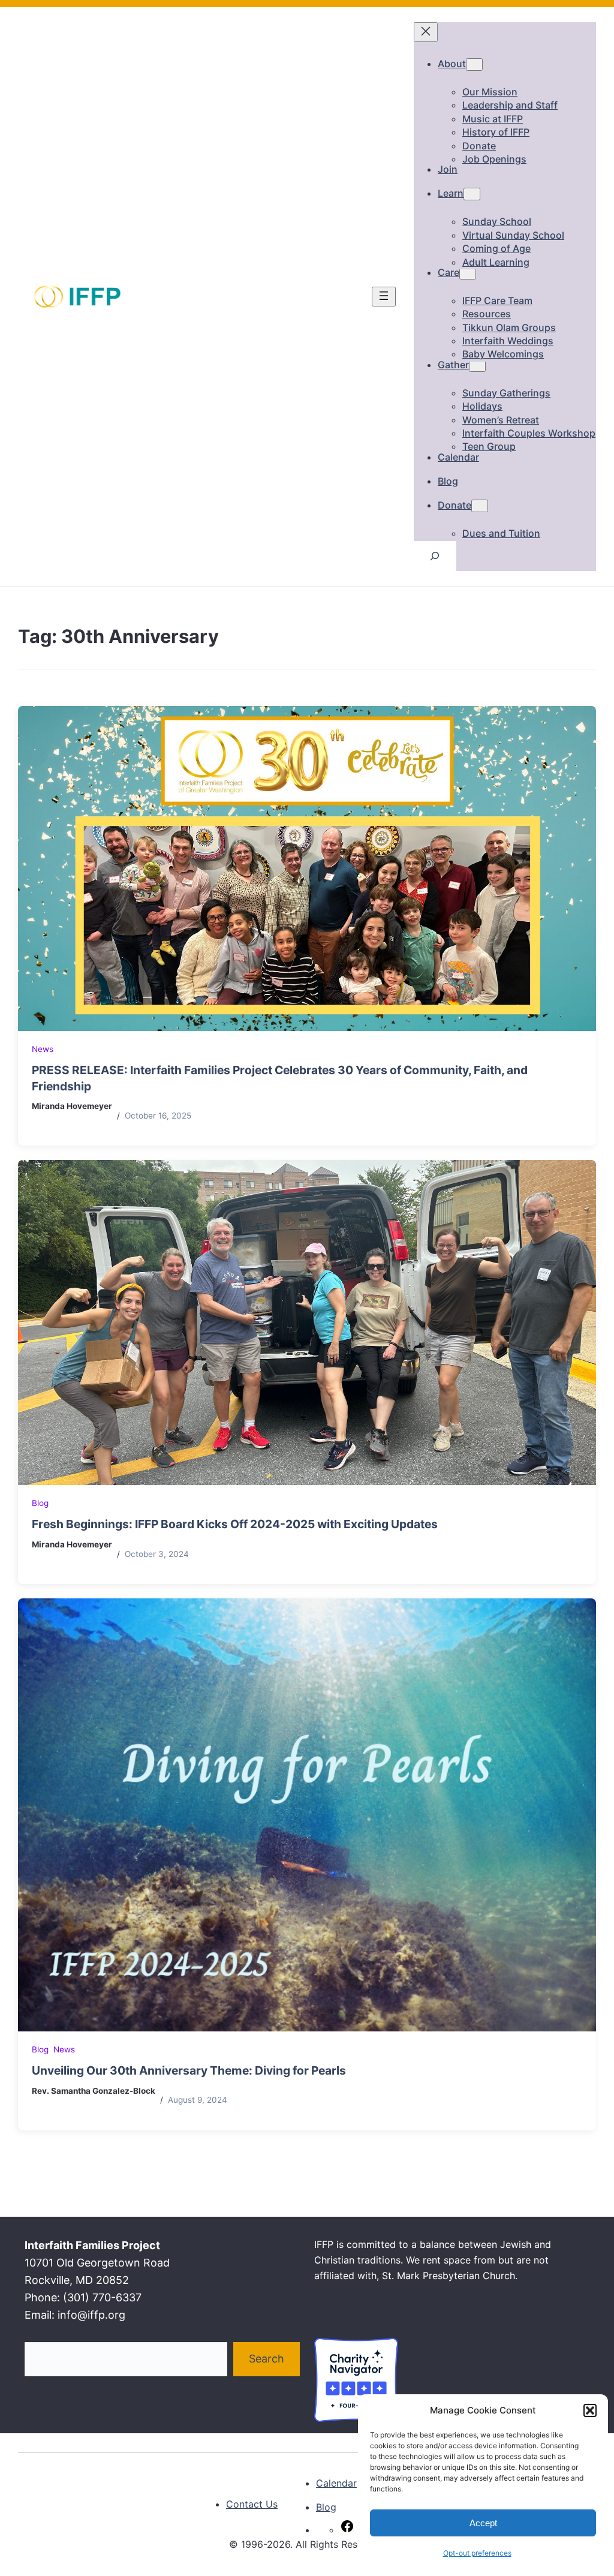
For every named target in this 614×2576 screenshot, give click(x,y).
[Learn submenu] (472, 194)
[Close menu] (426, 32)
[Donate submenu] (480, 506)
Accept (483, 2523)
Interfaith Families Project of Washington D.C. (245, 2559)
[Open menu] (384, 297)
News (43, 1049)
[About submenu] (474, 64)
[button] (590, 2410)
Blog (40, 1503)
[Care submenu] (468, 273)
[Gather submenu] (477, 366)
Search (267, 2359)
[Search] (435, 556)
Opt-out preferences (477, 2553)
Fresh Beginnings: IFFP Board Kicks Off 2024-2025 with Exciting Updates (235, 1524)
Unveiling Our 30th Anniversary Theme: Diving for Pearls (189, 2070)
